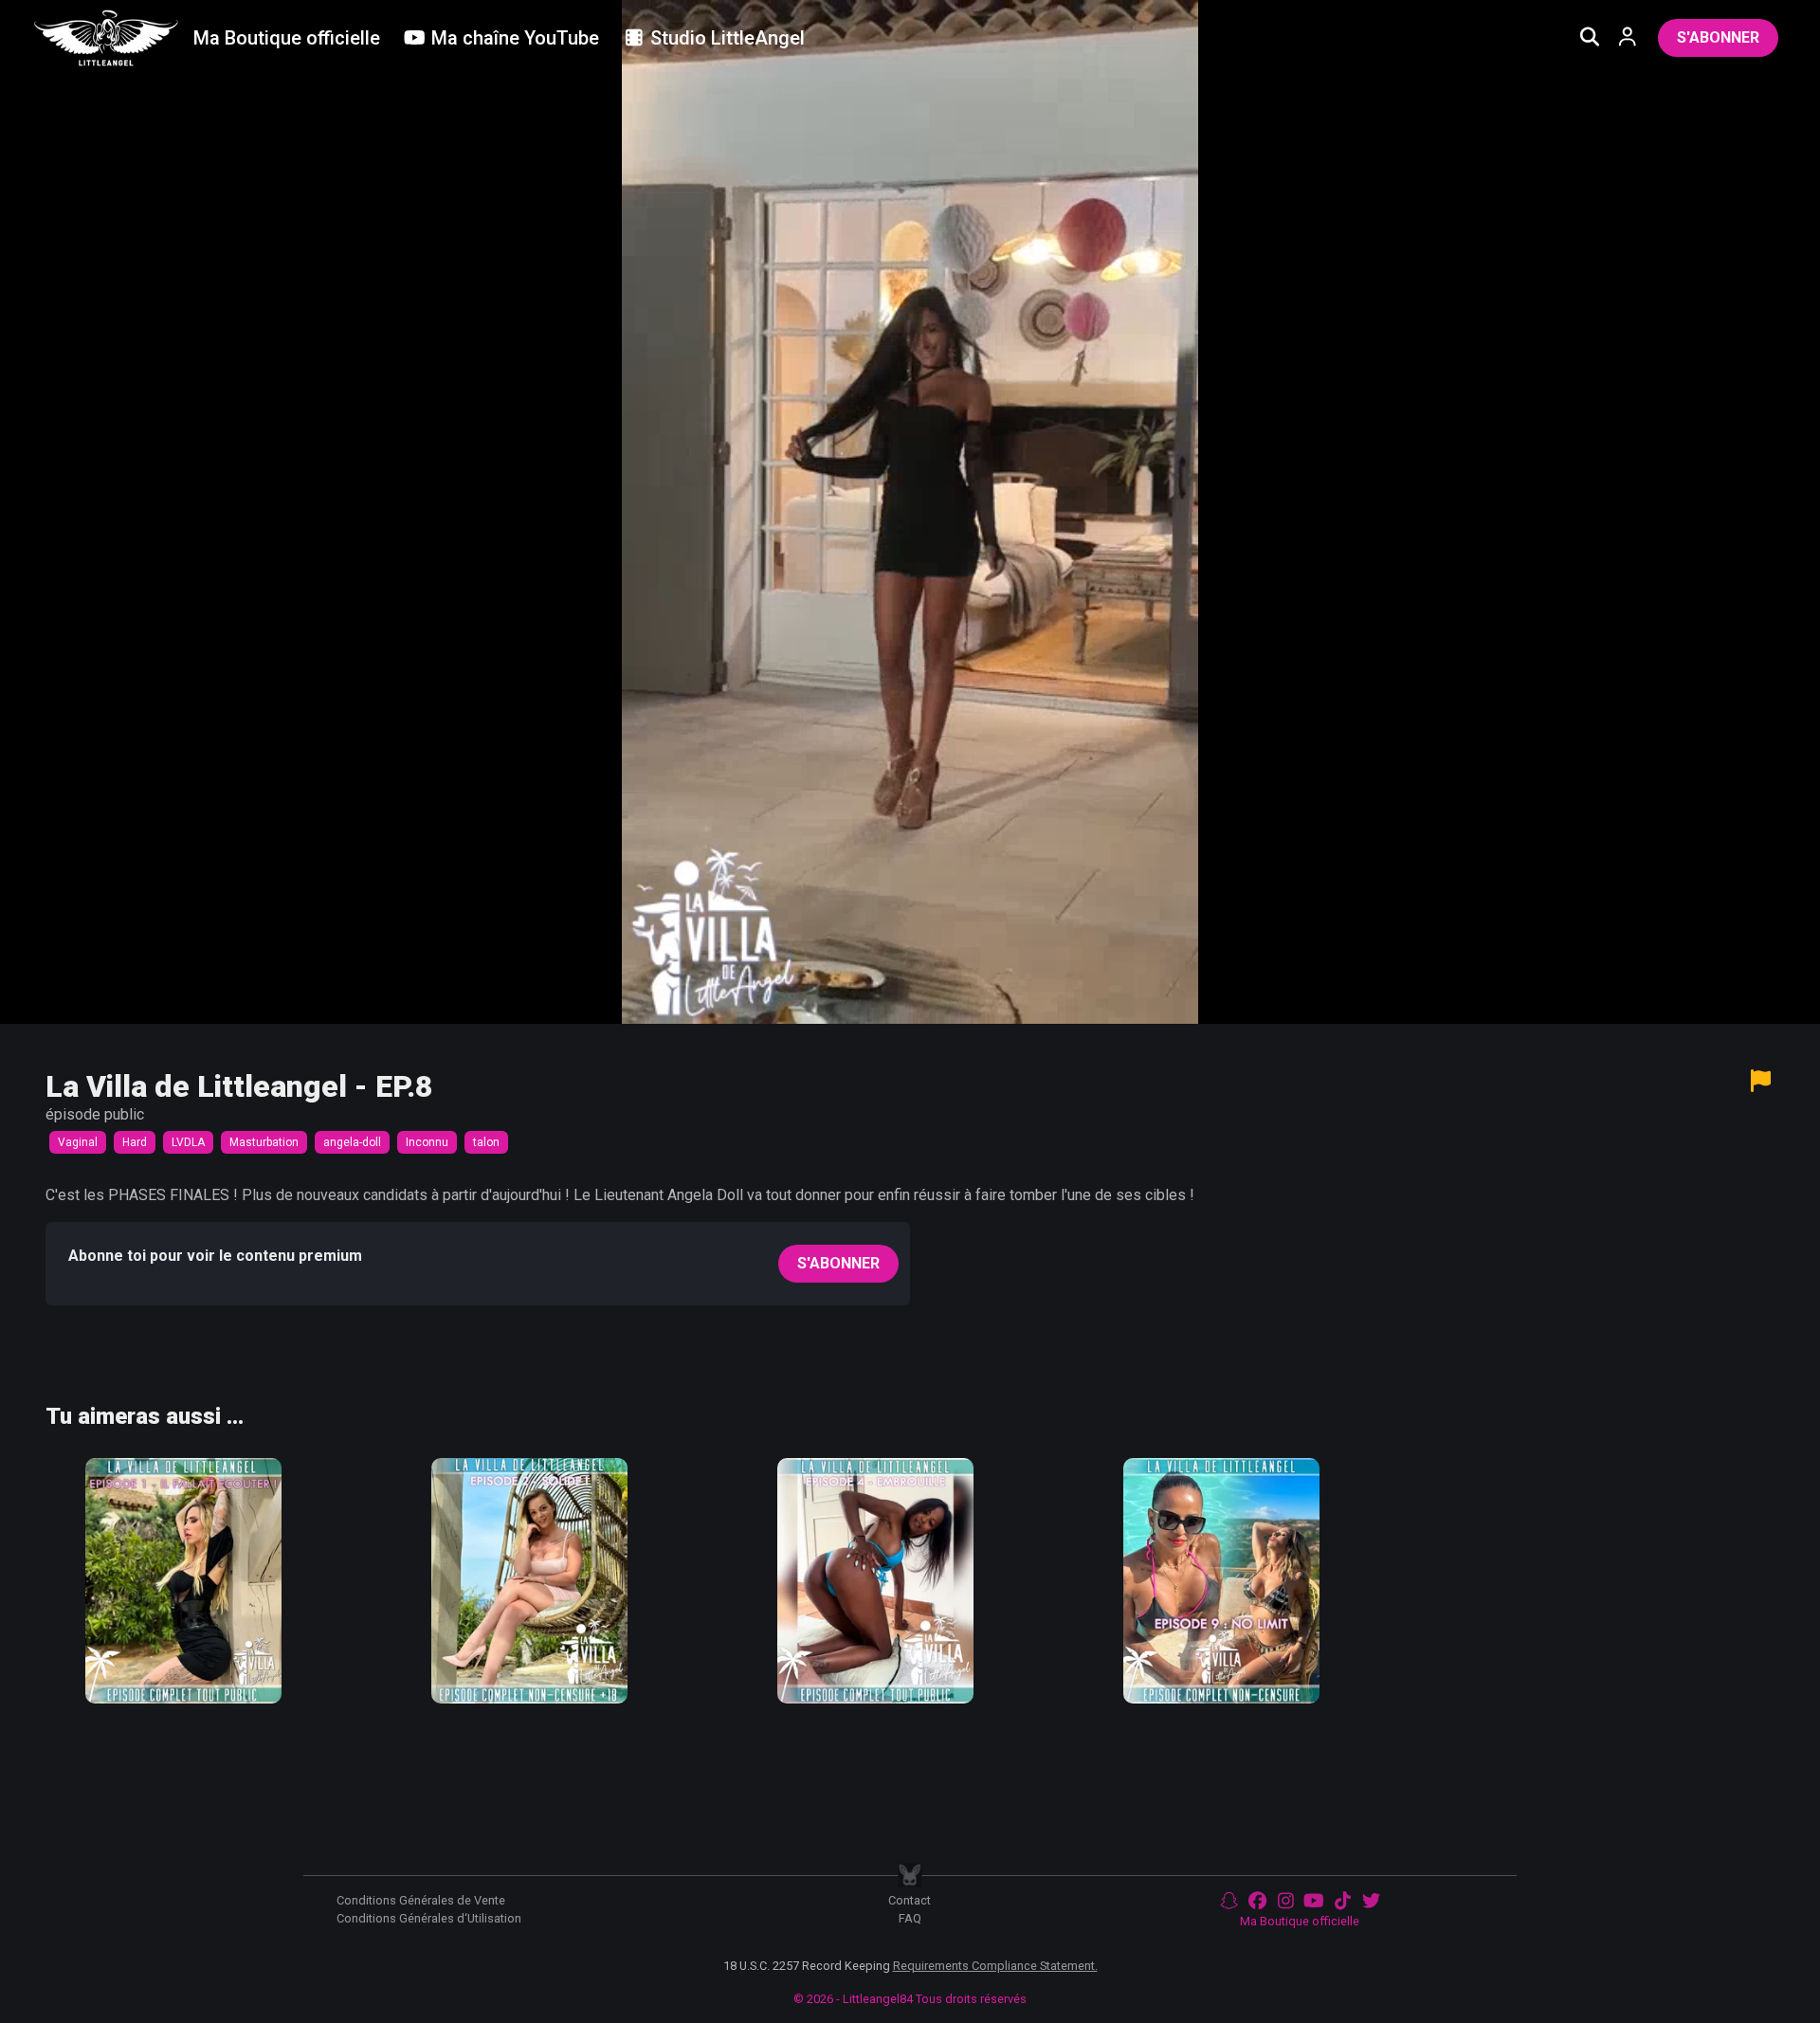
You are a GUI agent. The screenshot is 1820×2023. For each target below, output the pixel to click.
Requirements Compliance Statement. (995, 1966)
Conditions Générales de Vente (421, 1900)
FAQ (910, 1918)
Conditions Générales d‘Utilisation (429, 1918)
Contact (910, 1900)
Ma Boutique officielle (1300, 1921)
